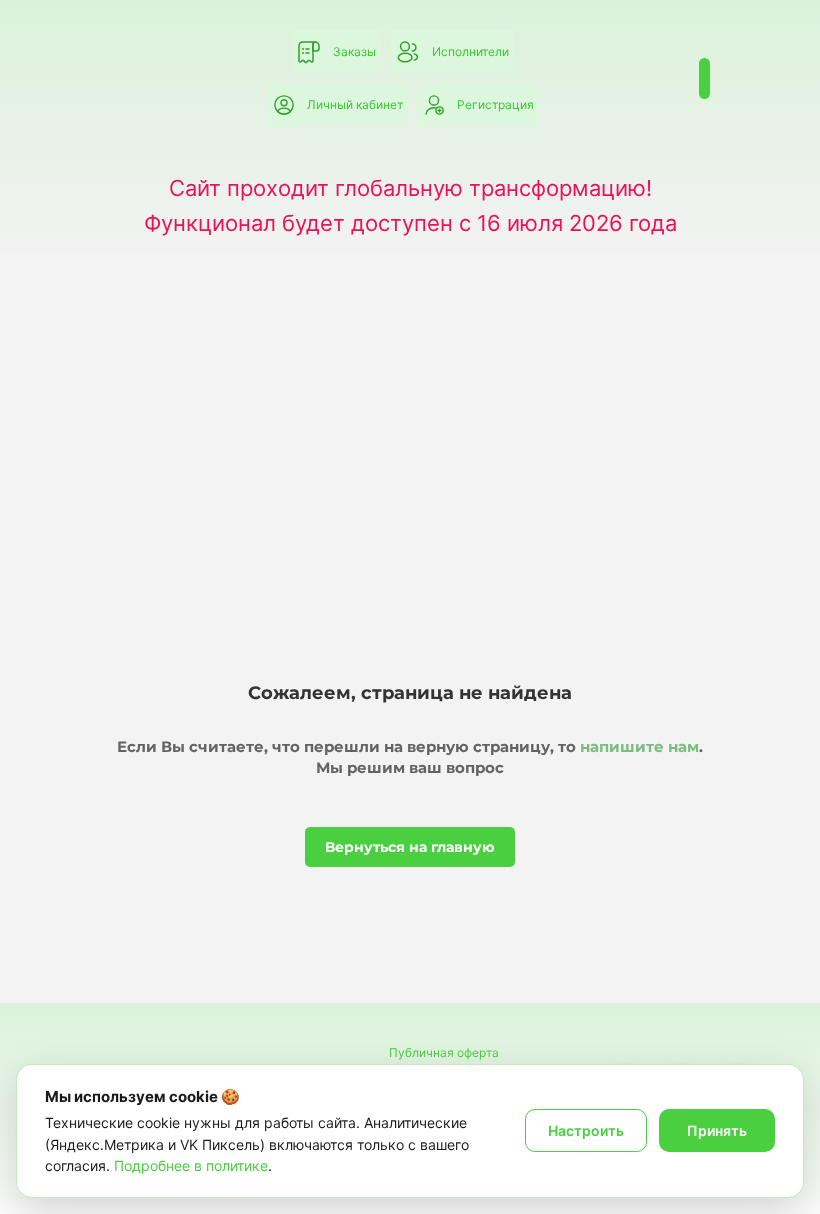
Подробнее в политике (191, 1165)
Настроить (586, 1130)
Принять (717, 1130)
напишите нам (639, 746)
